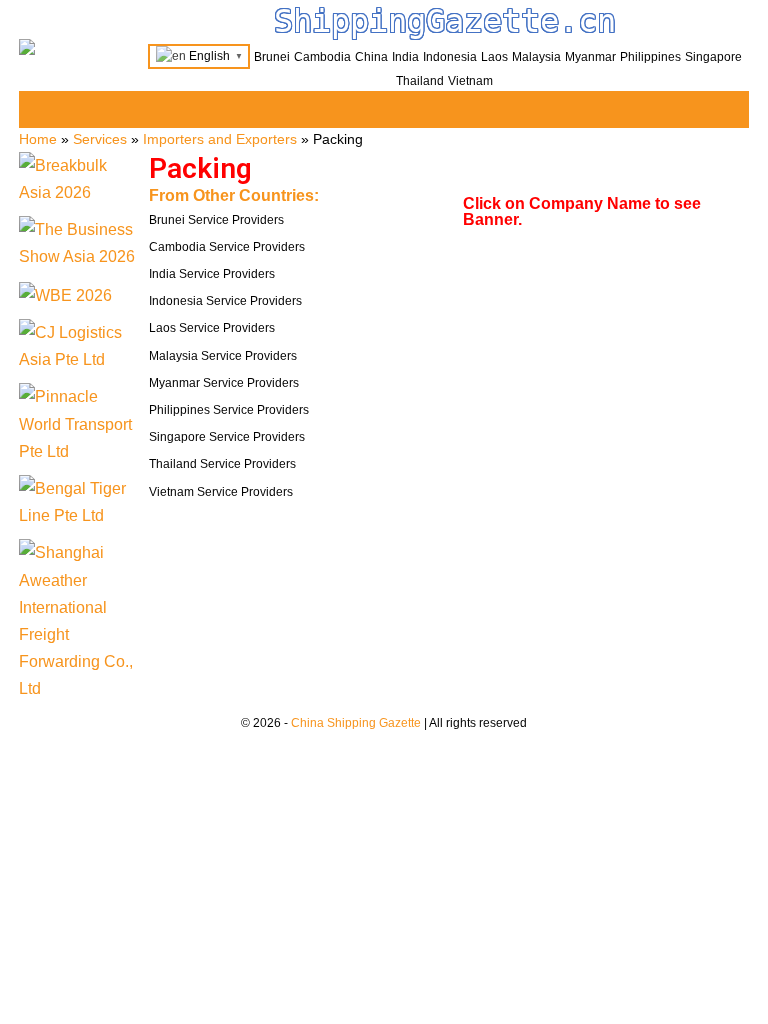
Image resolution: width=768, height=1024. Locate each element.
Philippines (650, 57)
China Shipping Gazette (356, 723)
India (405, 57)
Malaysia (536, 57)
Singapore (713, 57)
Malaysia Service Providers (223, 356)
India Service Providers (212, 274)
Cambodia (322, 57)
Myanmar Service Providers (224, 383)
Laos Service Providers (212, 328)
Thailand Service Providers (222, 464)
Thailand (420, 81)
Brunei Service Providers (216, 220)
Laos (494, 57)
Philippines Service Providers (229, 410)
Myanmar (590, 57)
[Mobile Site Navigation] (731, 111)
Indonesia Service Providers (225, 301)
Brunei (272, 57)
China (371, 57)
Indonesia (450, 57)
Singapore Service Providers (227, 437)
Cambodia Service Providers (227, 247)
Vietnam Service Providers (221, 492)
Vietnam (470, 81)
